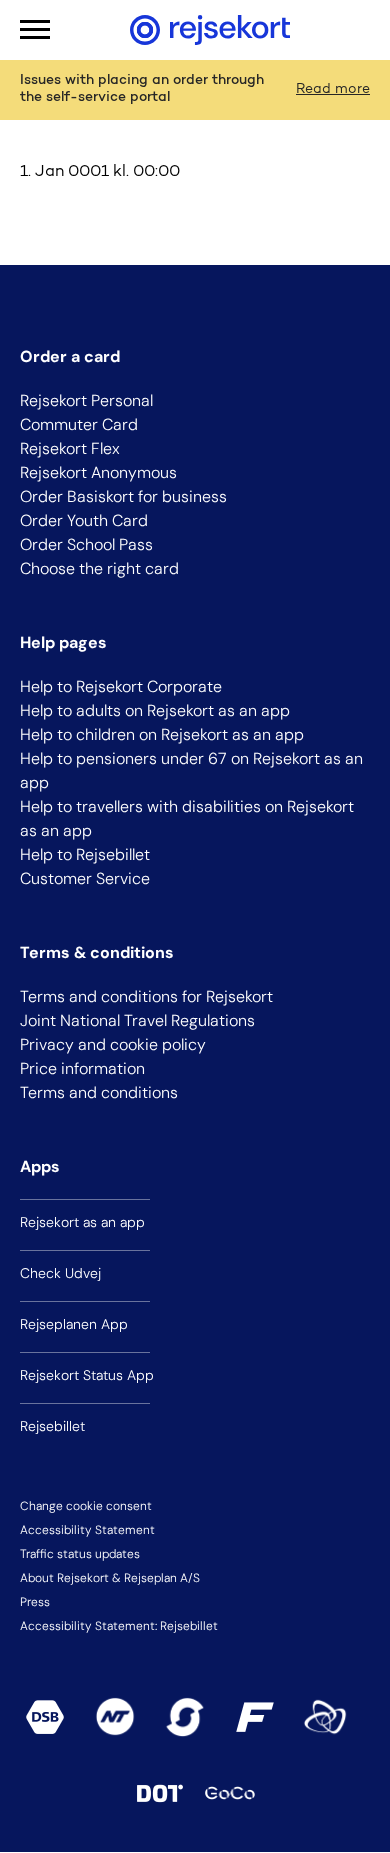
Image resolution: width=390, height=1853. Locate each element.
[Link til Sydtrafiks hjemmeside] (185, 1717)
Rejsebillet (52, 1426)
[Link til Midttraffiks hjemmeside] (325, 1717)
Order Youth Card (84, 520)
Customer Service (85, 878)
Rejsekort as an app (82, 1222)
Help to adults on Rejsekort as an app (155, 710)
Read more (333, 90)
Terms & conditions (97, 952)
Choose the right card (99, 568)
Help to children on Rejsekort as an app (162, 734)
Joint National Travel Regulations (137, 1020)
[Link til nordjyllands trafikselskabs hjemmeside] (115, 1717)
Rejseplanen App (74, 1324)
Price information (82, 1068)
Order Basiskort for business (123, 496)
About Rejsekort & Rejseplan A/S (110, 1578)
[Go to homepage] (210, 30)
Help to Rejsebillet (85, 854)
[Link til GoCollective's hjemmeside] (230, 1793)
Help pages (63, 642)
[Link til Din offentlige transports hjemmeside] (160, 1793)
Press (35, 1602)
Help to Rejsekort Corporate (121, 686)
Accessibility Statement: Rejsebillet (119, 1626)
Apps (40, 1166)
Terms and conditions (99, 1092)
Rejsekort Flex (70, 448)
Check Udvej (60, 1273)
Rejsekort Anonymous (98, 472)
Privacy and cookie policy (113, 1044)
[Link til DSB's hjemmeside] (45, 1717)
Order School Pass (86, 544)
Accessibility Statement (87, 1530)
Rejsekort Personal (86, 400)
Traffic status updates (80, 1554)
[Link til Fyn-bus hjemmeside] (255, 1717)
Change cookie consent (86, 1506)
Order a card (70, 356)
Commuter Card (79, 424)
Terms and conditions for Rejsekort (146, 996)
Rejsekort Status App (87, 1375)
